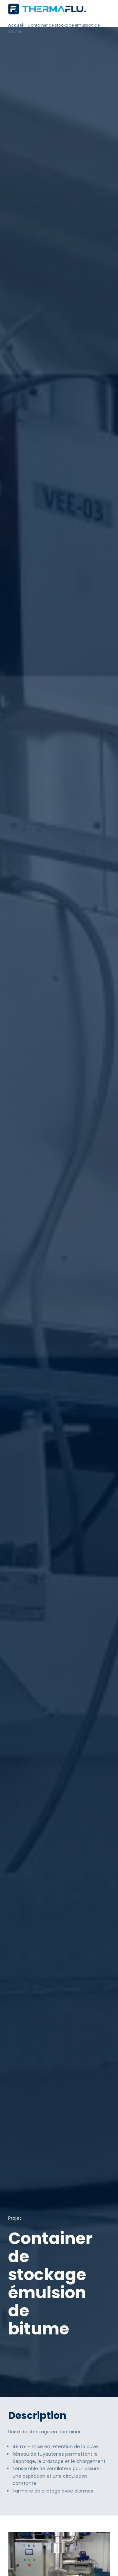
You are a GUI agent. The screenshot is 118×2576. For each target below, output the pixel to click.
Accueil (16, 25)
